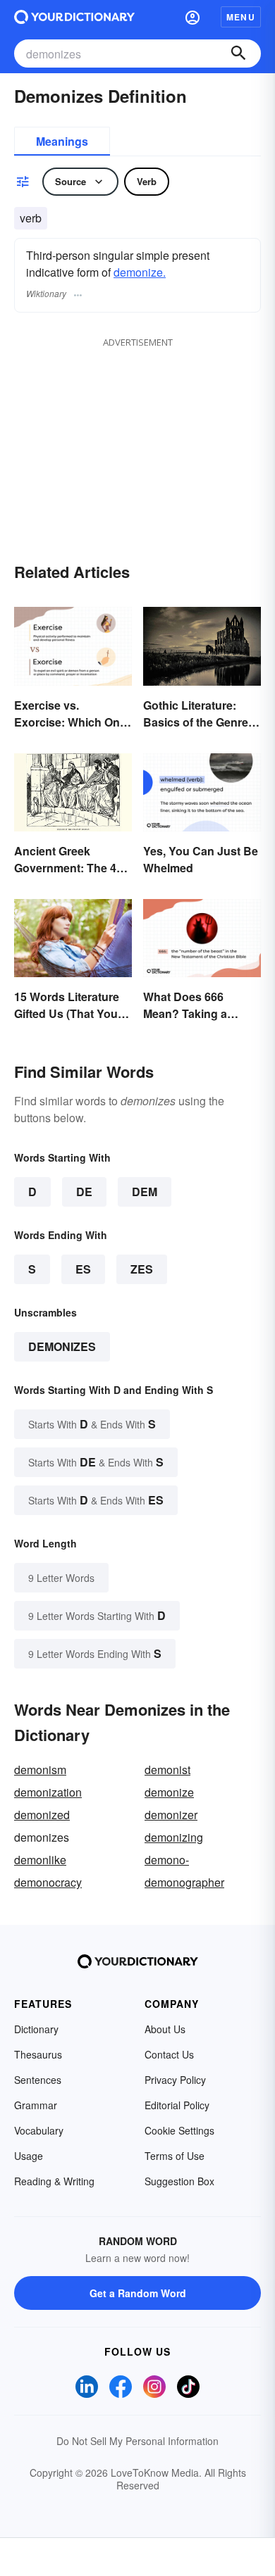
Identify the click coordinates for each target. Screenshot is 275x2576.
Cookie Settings (179, 2130)
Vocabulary (39, 2130)
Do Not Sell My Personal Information (137, 2441)
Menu (241, 17)
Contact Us (169, 2054)
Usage (29, 2156)
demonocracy (48, 1882)
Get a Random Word (138, 2293)
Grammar (36, 2105)
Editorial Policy (177, 2105)
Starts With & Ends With (92, 1424)
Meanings (62, 141)
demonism (40, 1770)
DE (84, 1192)
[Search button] (238, 54)
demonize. (140, 272)
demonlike (40, 1860)
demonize (169, 1792)
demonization (48, 1792)
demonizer (171, 1815)
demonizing (174, 1837)
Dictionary (36, 2029)
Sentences (38, 2080)
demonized (42, 1815)
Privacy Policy (175, 2080)
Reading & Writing (54, 2181)
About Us (165, 2029)
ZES (142, 1269)
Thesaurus (38, 2054)
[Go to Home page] (74, 17)
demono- (167, 1860)
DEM (145, 1192)
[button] (192, 17)
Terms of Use (175, 2156)
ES (83, 1269)
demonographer (184, 1882)
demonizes (62, 1346)
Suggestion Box (179, 2181)
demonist (167, 1770)
